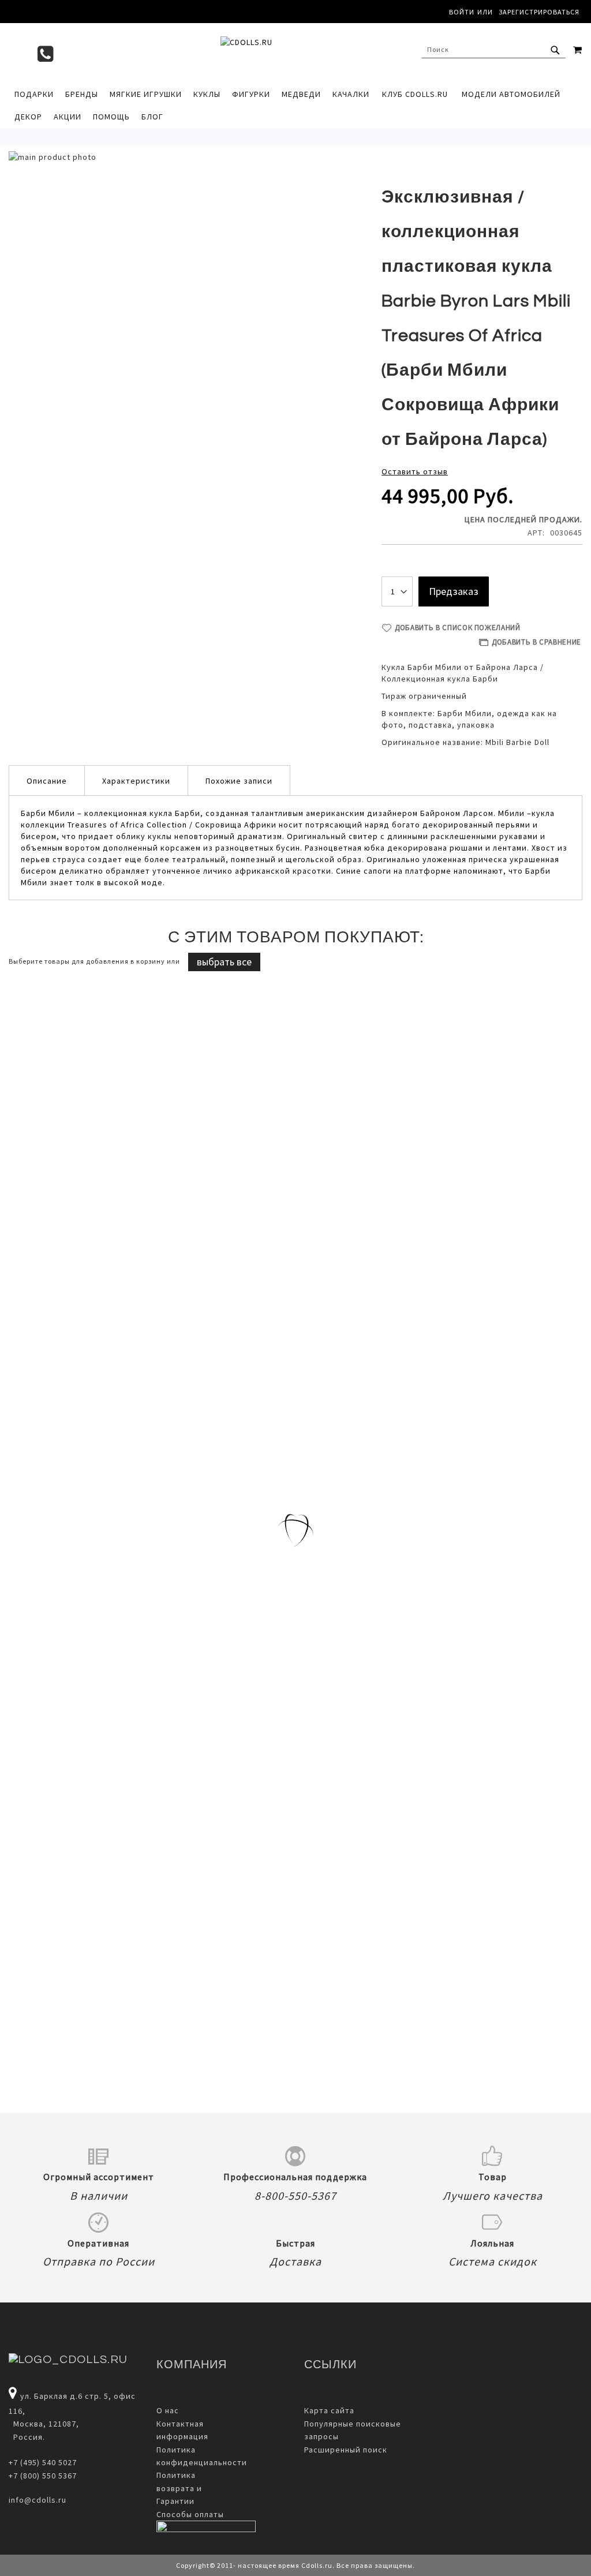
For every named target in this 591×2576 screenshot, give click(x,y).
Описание (47, 781)
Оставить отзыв (415, 471)
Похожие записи (239, 781)
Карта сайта (329, 2410)
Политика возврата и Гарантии (179, 2488)
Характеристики (136, 781)
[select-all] (224, 962)
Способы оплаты (190, 2514)
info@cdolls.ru (38, 2500)
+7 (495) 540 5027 (43, 2462)
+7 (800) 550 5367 (43, 2476)
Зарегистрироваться (539, 12)
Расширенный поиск (346, 2450)
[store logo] (295, 53)
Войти (462, 12)
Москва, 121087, (44, 2424)
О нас (168, 2410)
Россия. (27, 2437)
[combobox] (493, 50)
